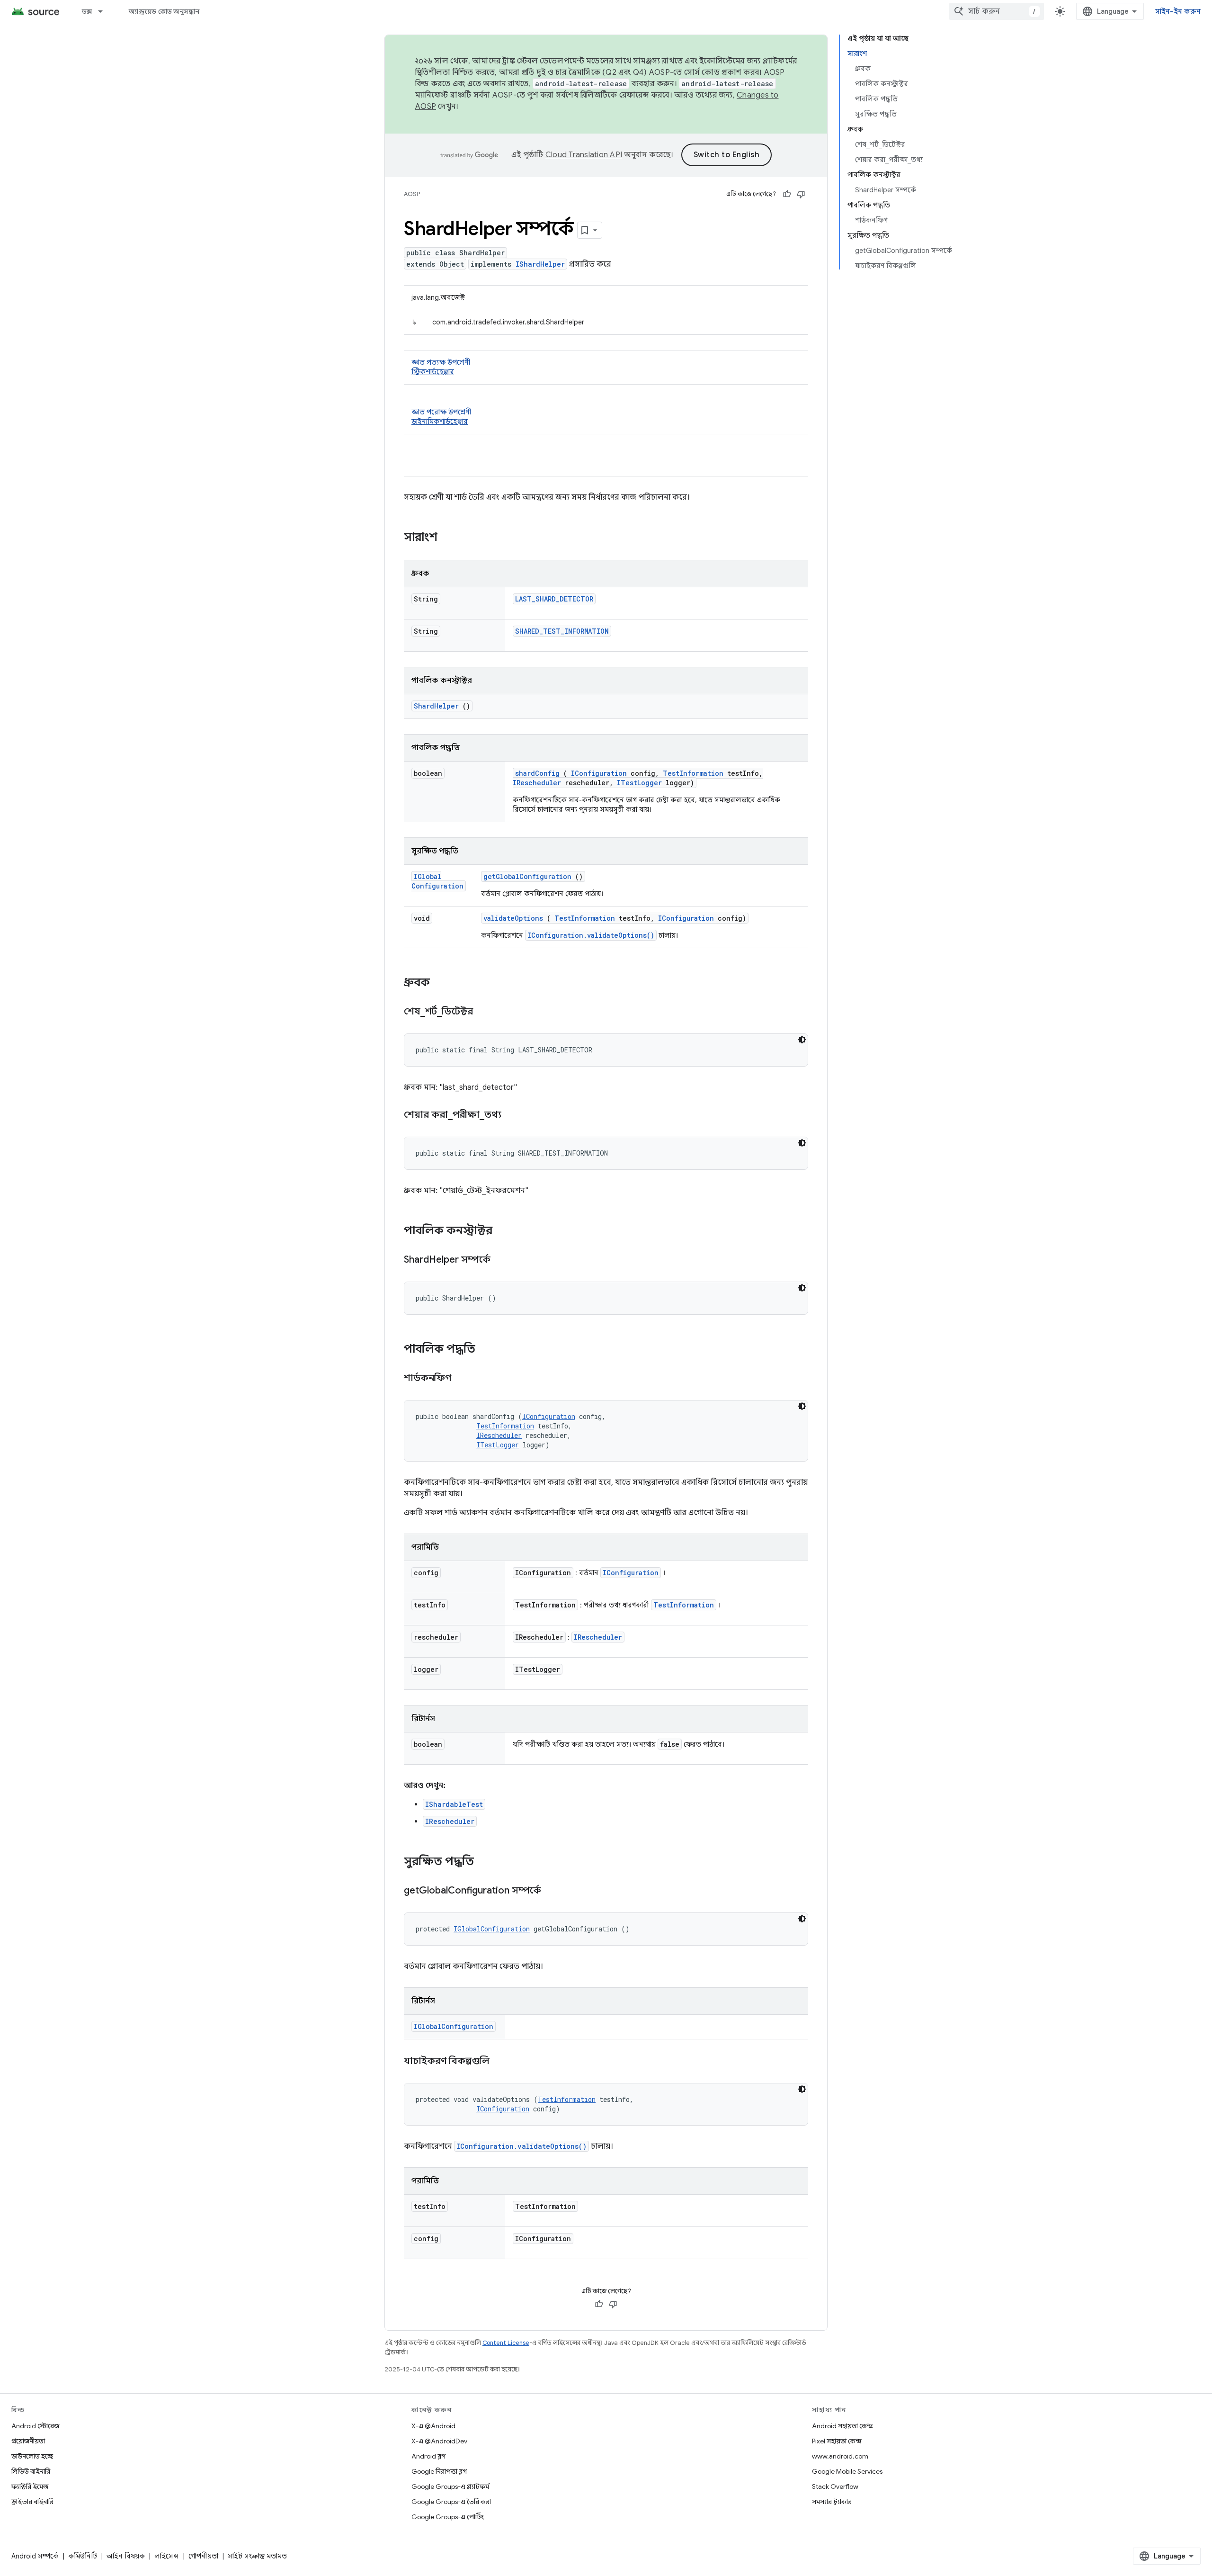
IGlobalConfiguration (437, 881)
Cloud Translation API (584, 155)
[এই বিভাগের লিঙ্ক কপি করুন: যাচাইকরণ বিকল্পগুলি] (501, 2062)
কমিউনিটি (83, 2556)
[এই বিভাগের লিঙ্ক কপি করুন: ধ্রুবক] (442, 983)
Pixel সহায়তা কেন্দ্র (837, 2441)
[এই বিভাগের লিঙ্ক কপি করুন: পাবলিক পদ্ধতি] (488, 1350)
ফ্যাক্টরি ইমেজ (30, 2486)
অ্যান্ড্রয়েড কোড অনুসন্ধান (164, 11)
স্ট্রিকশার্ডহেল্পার (433, 372)
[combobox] (997, 11)
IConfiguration (599, 773)
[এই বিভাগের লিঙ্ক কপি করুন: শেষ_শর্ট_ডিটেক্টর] (485, 1012)
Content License (506, 2343)
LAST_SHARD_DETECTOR (554, 599)
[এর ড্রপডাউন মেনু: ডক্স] (105, 11)
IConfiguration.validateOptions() (591, 935)
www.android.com (840, 2456)
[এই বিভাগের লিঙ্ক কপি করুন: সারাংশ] (450, 538)
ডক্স (87, 11)
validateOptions (513, 918)
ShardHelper (436, 706)
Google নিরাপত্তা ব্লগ (439, 2471)
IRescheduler (537, 783)
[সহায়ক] (787, 194)
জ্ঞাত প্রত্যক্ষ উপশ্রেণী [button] (441, 367)
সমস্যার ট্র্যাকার (832, 2502)
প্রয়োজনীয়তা (28, 2441)
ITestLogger (639, 783)
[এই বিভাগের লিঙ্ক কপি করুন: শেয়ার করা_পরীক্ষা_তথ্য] (513, 1115)
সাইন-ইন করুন (1178, 11)
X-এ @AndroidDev (439, 2441)
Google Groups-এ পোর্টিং (448, 2517)
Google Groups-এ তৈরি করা (451, 2502)
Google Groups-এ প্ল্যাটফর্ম (450, 2486)
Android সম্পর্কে (35, 2556)
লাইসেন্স (167, 2556)
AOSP (412, 194)
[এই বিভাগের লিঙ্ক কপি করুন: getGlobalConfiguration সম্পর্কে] (553, 1891)
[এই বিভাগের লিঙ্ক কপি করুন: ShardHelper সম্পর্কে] (502, 1260)
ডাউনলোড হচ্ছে (32, 2456)
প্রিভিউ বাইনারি (31, 2471)
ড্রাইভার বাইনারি (32, 2502)
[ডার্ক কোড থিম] (802, 1040)
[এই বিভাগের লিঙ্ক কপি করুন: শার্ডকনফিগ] (463, 1379)
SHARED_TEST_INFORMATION (562, 631)
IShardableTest (454, 1804)
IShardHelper (540, 264)
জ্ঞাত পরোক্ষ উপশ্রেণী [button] (441, 417)
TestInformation (693, 773)
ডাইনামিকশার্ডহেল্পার (440, 422)
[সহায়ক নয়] (801, 194)
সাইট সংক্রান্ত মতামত (257, 2556)
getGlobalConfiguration (527, 876)
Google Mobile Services (847, 2471)
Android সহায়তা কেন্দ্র (842, 2426)
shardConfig (537, 773)
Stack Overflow (835, 2486)
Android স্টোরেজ (35, 2426)
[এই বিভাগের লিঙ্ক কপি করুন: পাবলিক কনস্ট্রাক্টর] (502, 1231)
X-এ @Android (433, 2426)
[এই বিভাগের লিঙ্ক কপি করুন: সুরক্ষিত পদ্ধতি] (486, 1862)
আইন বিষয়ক (126, 2556)
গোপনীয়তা (203, 2556)
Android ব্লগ (428, 2456)
